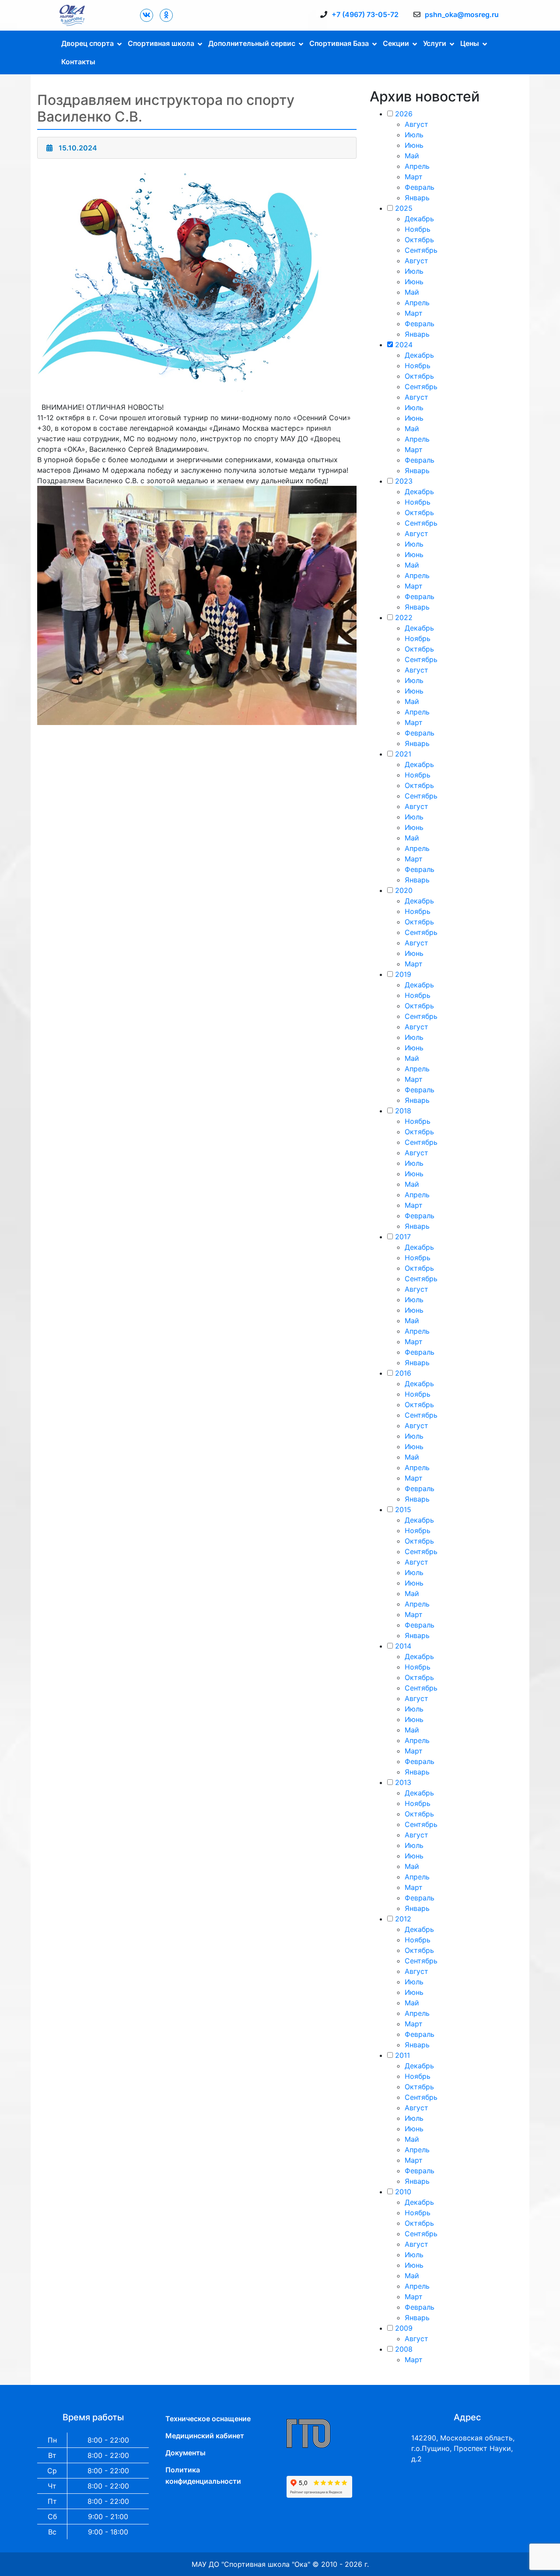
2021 (403, 754)
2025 (404, 208)
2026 (404, 114)
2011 (402, 2055)
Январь (417, 198)
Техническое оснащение (208, 2419)
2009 (404, 2328)
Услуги (435, 43)
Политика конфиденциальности (203, 2475)
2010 (403, 2192)
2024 (404, 345)
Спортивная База (339, 43)
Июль (414, 135)
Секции (396, 43)
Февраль (420, 187)
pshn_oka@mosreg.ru (462, 14)
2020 (404, 890)
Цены (470, 43)
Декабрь (419, 219)
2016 (403, 1373)
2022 (404, 617)
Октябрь (419, 240)
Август (416, 124)
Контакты (78, 62)
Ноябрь (418, 229)
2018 (403, 1111)
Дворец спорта (87, 43)
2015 (403, 1509)
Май (412, 156)
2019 (403, 974)
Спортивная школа (161, 43)
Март (414, 177)
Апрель (417, 166)
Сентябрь (421, 250)
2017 (403, 1237)
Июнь (414, 145)
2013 (403, 1782)
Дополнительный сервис (252, 43)
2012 (403, 1919)
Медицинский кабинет (205, 2436)
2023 (404, 481)
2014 (403, 1646)
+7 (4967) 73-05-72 (365, 14)
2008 (404, 2349)
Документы (185, 2453)
